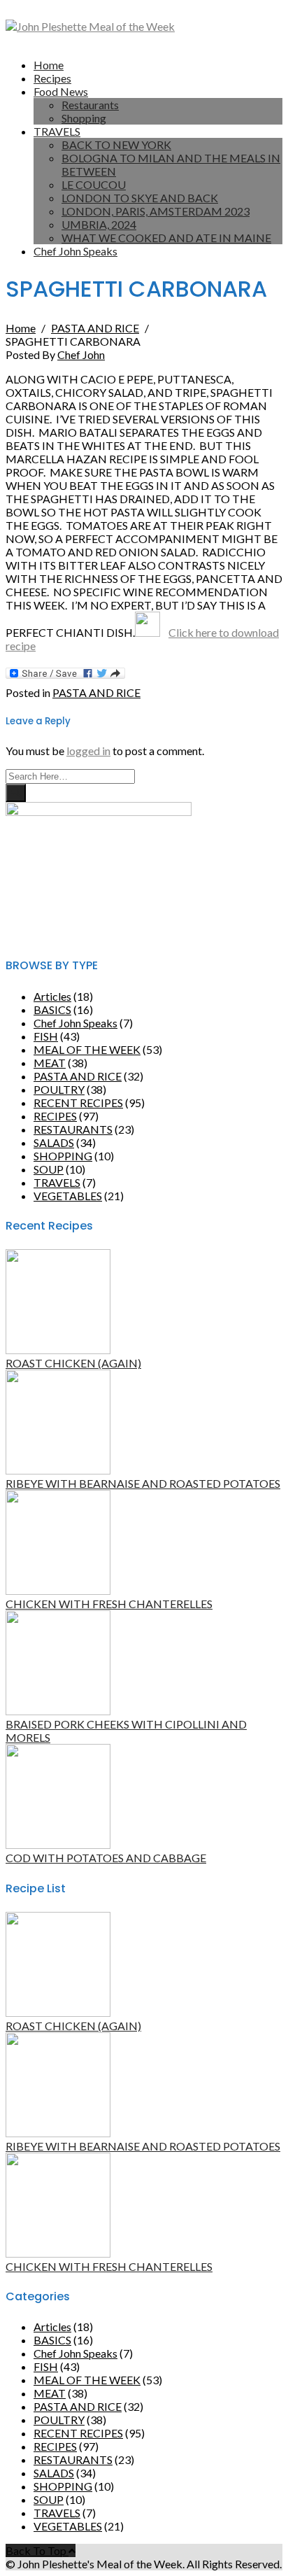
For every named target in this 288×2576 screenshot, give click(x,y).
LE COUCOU (94, 184)
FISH (46, 1036)
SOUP (49, 1169)
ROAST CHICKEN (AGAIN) (73, 1363)
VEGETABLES (68, 1196)
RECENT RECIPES (78, 1103)
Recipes (52, 78)
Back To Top (37, 2550)
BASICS (52, 1009)
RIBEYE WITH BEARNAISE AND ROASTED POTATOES (143, 1483)
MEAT (50, 1063)
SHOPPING (63, 1156)
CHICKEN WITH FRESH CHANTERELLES (109, 1604)
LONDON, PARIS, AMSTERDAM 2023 (156, 211)
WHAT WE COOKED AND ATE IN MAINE (166, 238)
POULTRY (59, 1089)
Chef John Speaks (75, 251)
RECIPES (55, 1116)
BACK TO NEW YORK (116, 145)
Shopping (84, 118)
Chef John (81, 354)
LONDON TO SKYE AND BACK (140, 198)
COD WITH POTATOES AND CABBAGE (106, 1858)
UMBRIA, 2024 (99, 224)
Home (49, 65)
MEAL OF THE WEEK (87, 1049)
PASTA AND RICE (96, 692)
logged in (88, 751)
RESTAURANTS (73, 1129)
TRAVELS (57, 131)
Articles (52, 996)
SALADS (54, 1142)
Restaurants (90, 105)
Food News (61, 91)
